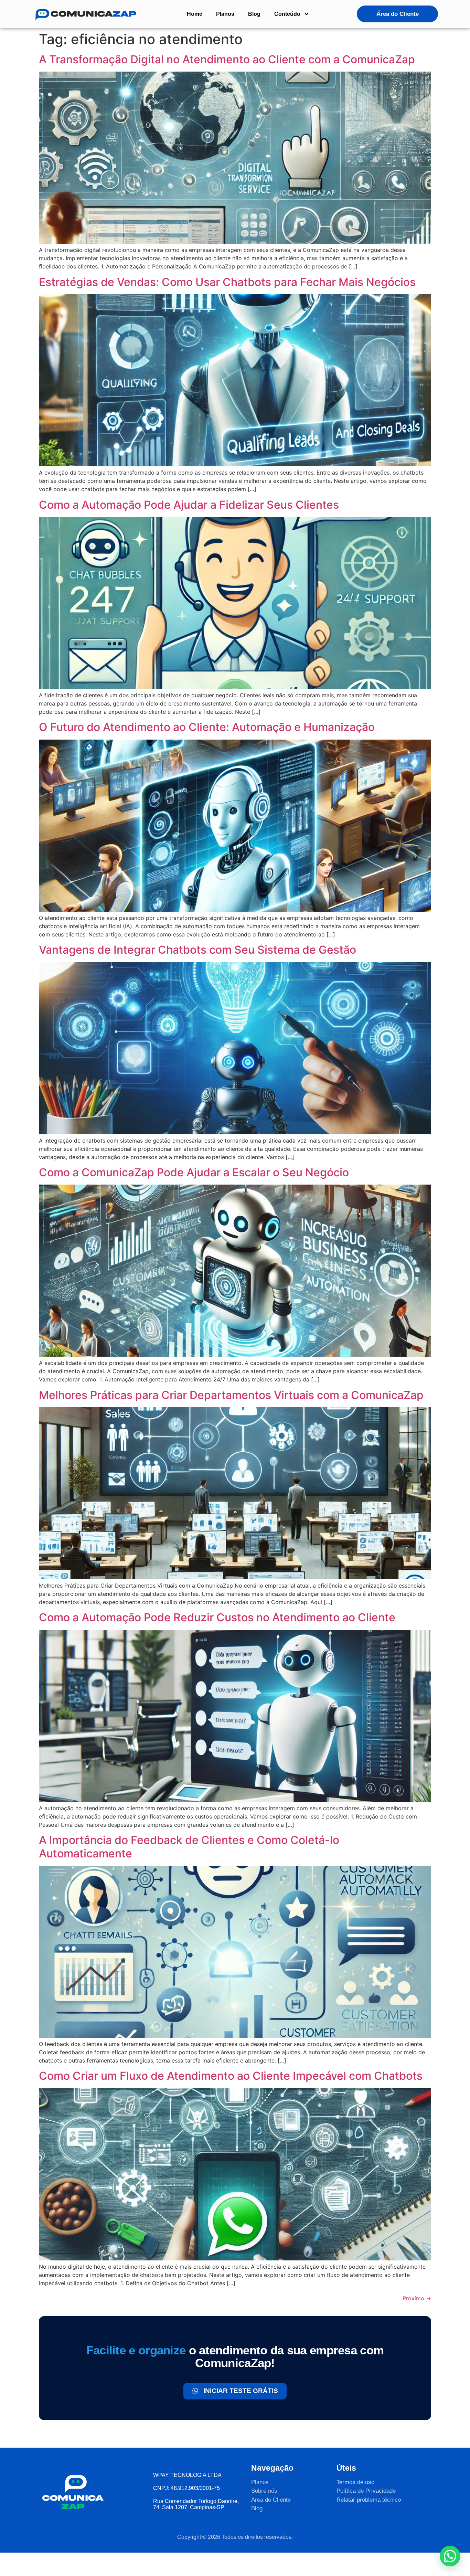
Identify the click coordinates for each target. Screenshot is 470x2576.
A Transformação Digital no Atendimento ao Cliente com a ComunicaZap (227, 59)
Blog (254, 14)
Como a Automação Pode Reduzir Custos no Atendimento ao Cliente (217, 1617)
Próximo (417, 2298)
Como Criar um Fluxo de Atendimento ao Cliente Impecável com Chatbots (231, 2076)
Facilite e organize (136, 2350)
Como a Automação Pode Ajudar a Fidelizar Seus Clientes (189, 505)
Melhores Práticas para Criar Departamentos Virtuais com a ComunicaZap (231, 1395)
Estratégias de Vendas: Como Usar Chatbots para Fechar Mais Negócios (227, 282)
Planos (225, 14)
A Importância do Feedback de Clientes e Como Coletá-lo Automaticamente (189, 1847)
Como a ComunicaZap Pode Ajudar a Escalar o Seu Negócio (194, 1172)
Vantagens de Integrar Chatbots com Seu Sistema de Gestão (197, 950)
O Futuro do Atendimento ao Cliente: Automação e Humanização (207, 727)
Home (195, 14)
